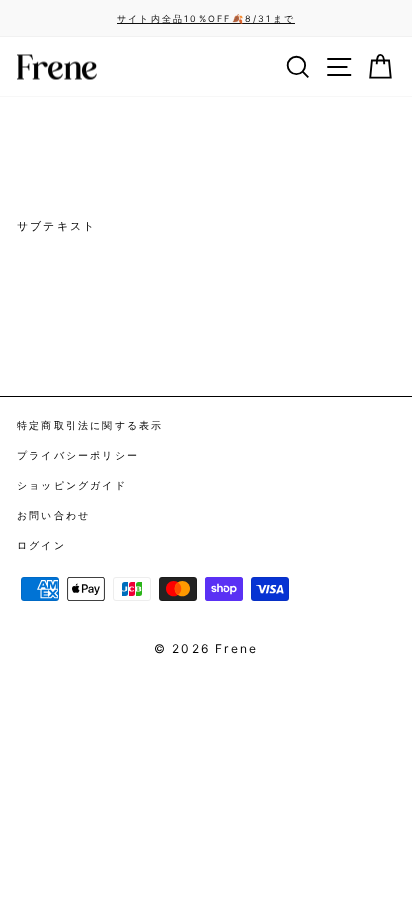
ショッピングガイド (72, 485)
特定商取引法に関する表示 (90, 425)
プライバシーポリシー (78, 455)
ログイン (41, 545)
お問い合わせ (53, 515)
